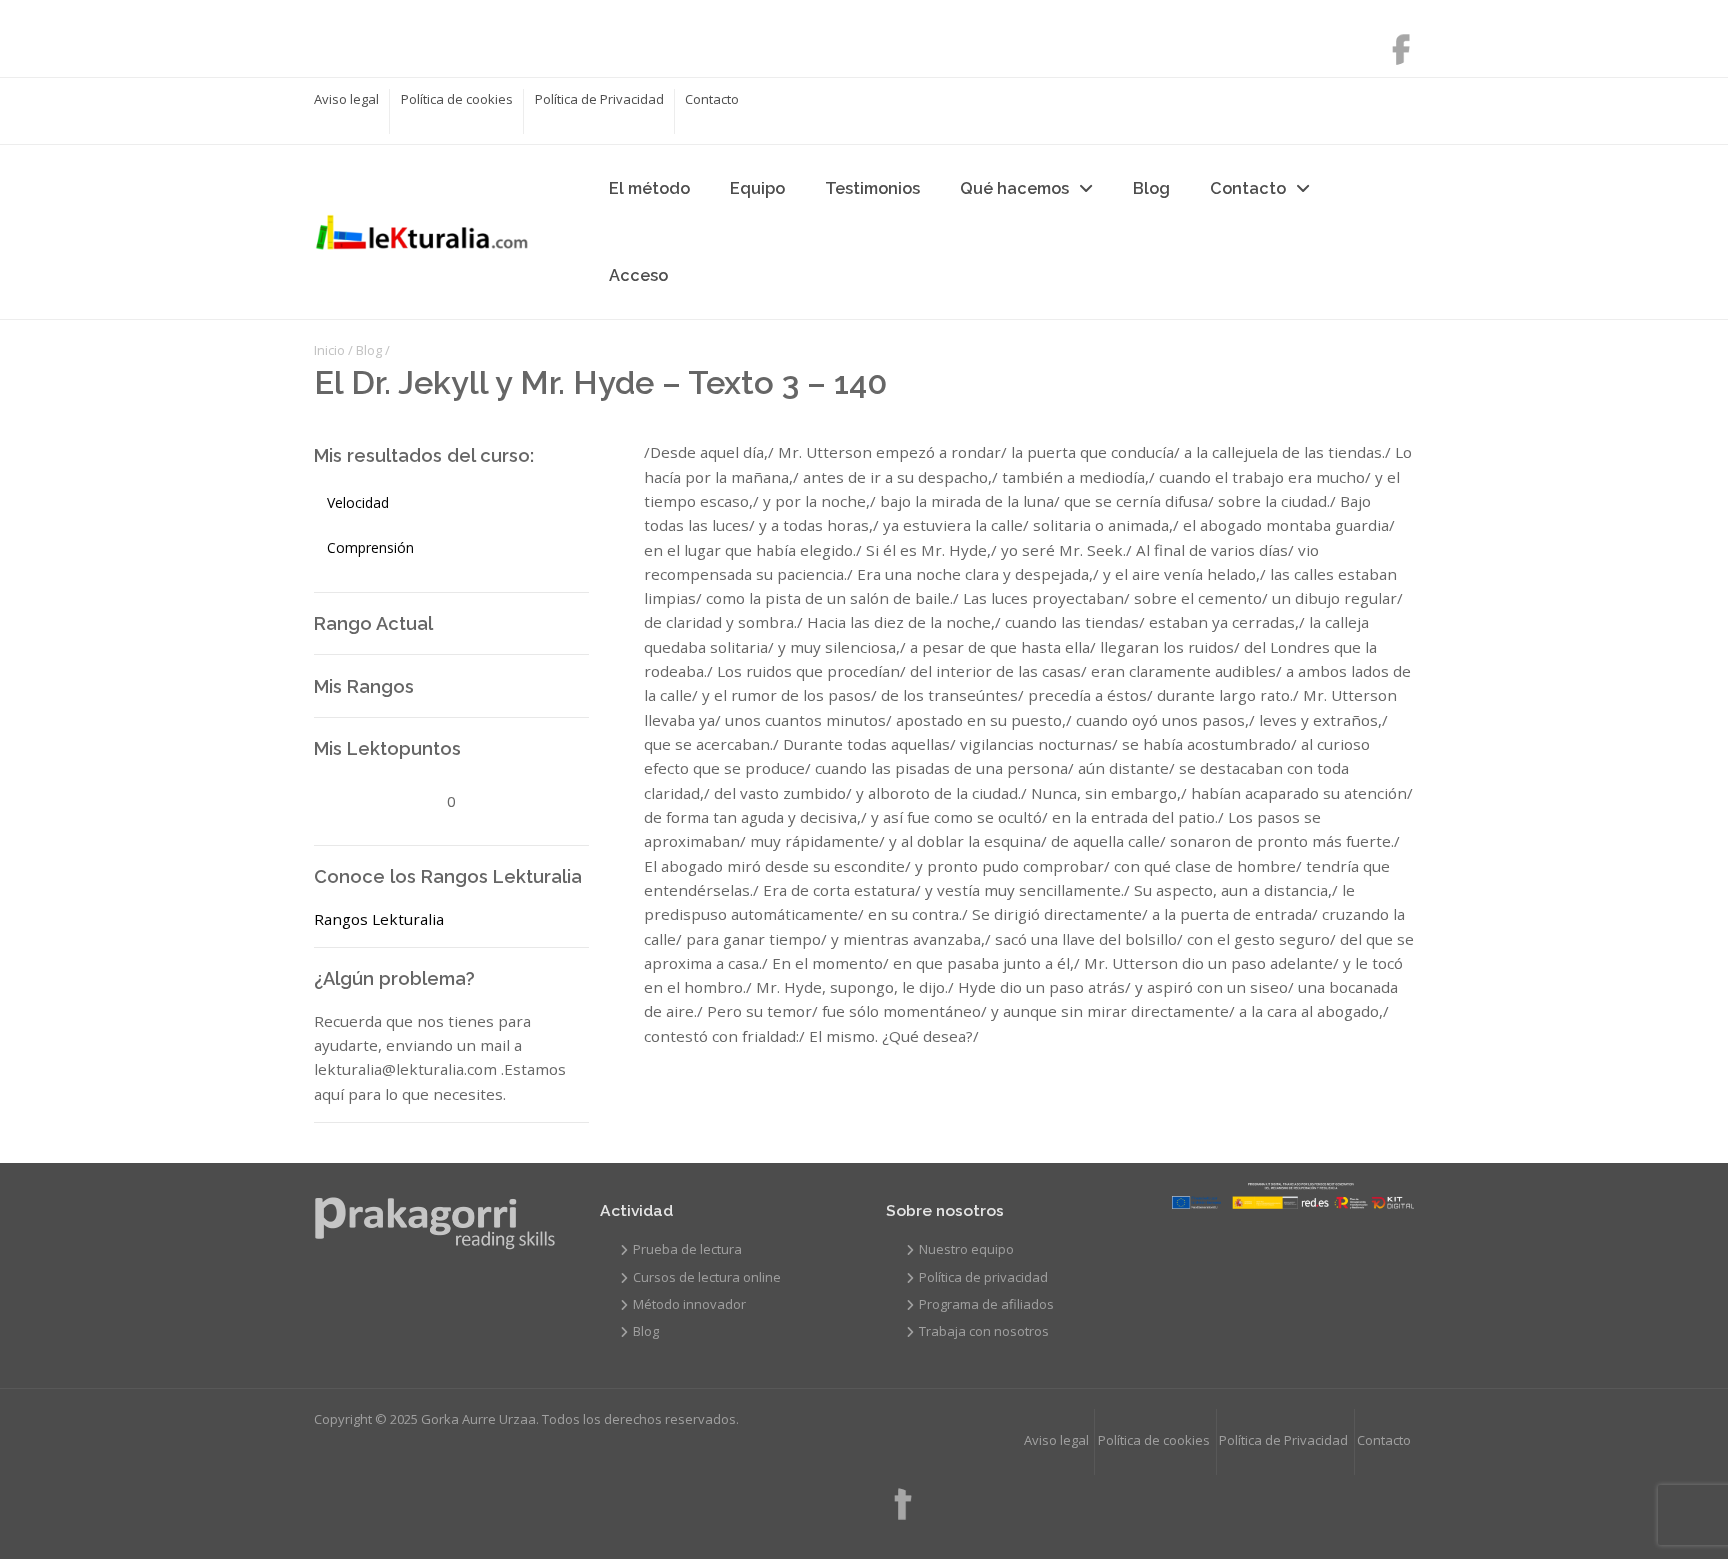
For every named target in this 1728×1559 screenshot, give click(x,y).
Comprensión (370, 547)
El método (649, 188)
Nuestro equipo (966, 1249)
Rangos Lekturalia (379, 919)
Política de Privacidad (599, 99)
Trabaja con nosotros (984, 1331)
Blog (1151, 188)
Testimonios (872, 188)
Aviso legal (346, 99)
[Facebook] (1391, 42)
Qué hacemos (1014, 188)
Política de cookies (457, 99)
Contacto (712, 99)
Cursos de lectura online (707, 1277)
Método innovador (689, 1304)
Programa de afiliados (986, 1304)
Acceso (638, 275)
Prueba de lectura (687, 1249)
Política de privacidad (983, 1277)
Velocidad (358, 502)
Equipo (757, 188)
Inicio (329, 350)
